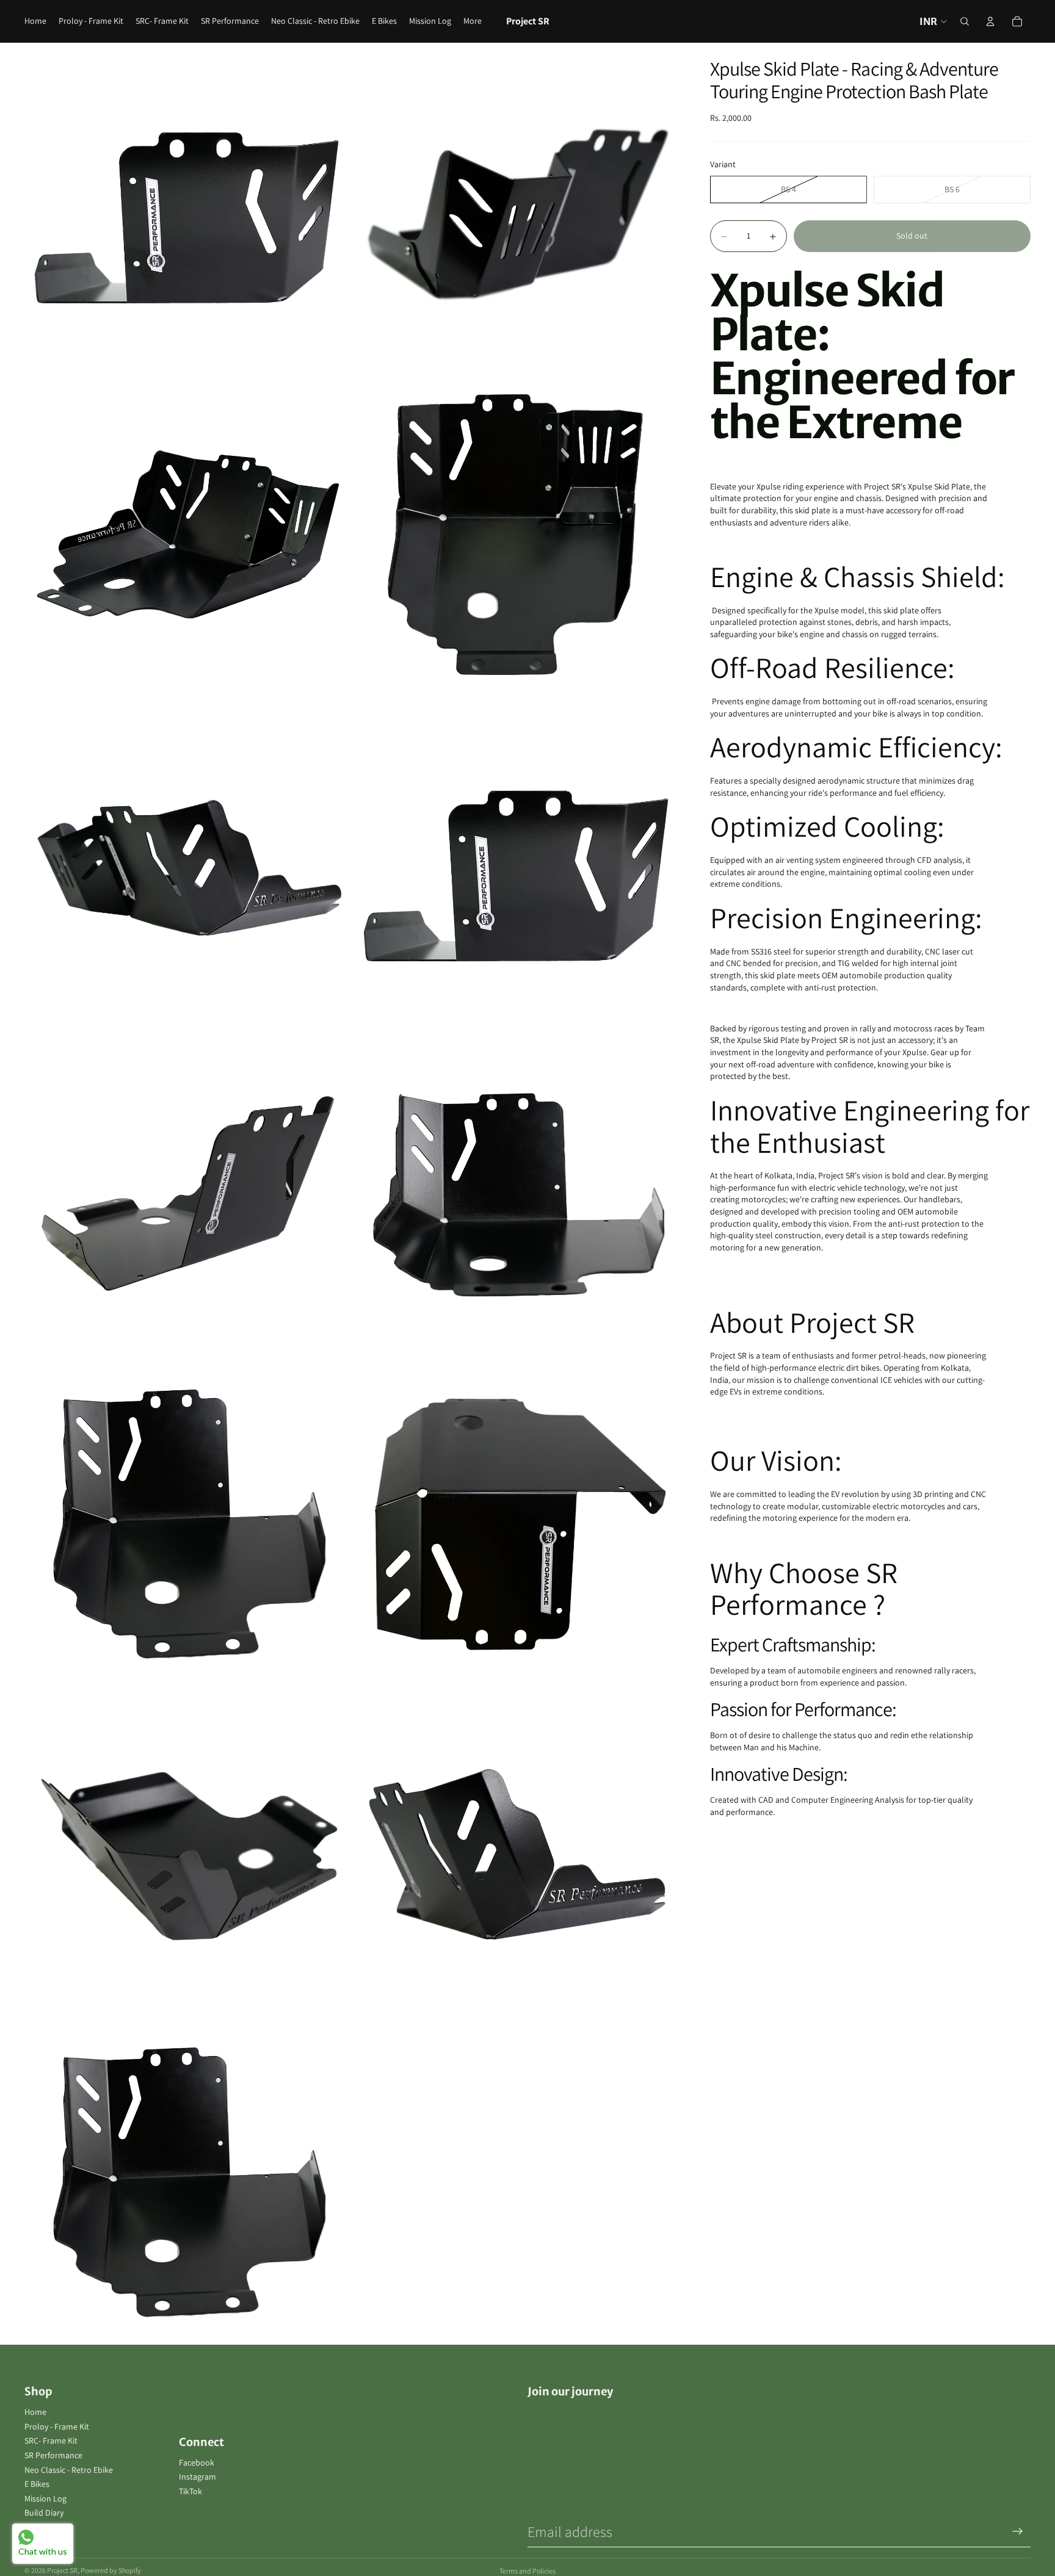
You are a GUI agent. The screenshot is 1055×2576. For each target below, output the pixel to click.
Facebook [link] (197, 2462)
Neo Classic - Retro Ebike (69, 2470)
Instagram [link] (198, 2477)
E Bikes (37, 2484)
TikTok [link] (190, 2491)
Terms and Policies (527, 2571)
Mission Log (45, 2498)
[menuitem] (473, 21)
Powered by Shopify (111, 2570)
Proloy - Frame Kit (57, 2426)
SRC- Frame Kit (51, 2441)
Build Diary (44, 2513)
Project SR (62, 2570)
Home (35, 2412)
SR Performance (53, 2455)
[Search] (965, 21)
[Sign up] (1018, 2531)
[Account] (990, 21)
